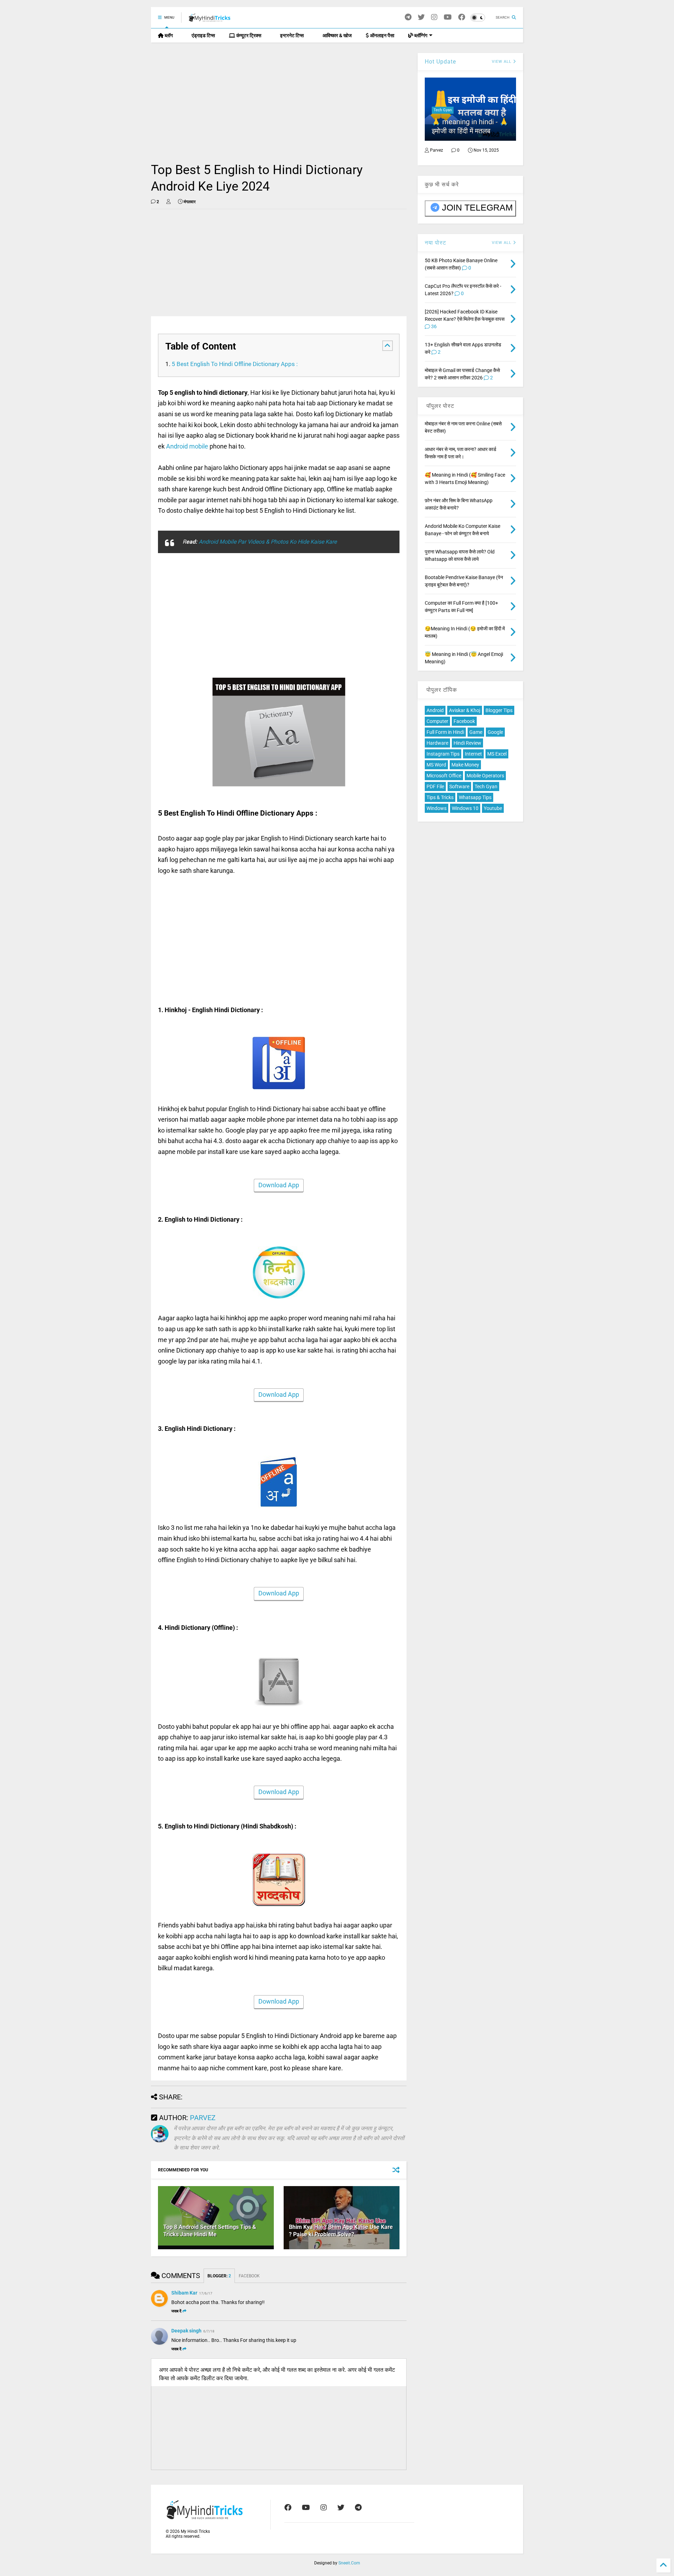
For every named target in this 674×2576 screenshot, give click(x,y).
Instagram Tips (443, 754)
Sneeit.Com (349, 2563)
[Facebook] (462, 17)
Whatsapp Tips (475, 797)
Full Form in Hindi (445, 732)
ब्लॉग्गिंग (420, 35)
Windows (437, 808)
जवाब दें (176, 2311)
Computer (437, 721)
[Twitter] (421, 17)
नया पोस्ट (435, 243)
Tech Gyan (443, 110)
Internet (473, 754)
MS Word (436, 765)
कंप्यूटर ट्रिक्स (248, 35)
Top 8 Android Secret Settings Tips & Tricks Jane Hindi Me (210, 2231)
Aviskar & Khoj (465, 710)
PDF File (435, 786)
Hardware (437, 743)
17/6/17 (206, 2293)
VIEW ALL (502, 243)
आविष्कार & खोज (337, 35)
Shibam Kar (184, 2293)
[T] (408, 17)
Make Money (465, 765)
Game (476, 732)
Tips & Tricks (440, 797)
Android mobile (187, 446)
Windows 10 (465, 808)
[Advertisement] (279, 102)
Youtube (493, 808)
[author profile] (168, 202)
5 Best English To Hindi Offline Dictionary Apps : (235, 364)
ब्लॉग (168, 35)
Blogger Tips (499, 710)
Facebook (464, 721)
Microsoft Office (444, 776)
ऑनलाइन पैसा (382, 35)
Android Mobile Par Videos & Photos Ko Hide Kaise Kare (268, 542)
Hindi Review (467, 743)
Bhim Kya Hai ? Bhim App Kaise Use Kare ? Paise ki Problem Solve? (341, 2231)
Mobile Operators (485, 776)
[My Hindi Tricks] (210, 20)
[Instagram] (434, 17)
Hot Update (440, 62)
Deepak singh (186, 2331)
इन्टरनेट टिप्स (291, 35)
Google (495, 732)
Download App (279, 1185)
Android (435, 710)
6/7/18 (209, 2331)
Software (459, 786)
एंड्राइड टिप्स (203, 35)
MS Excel (497, 754)
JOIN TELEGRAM (477, 207)
